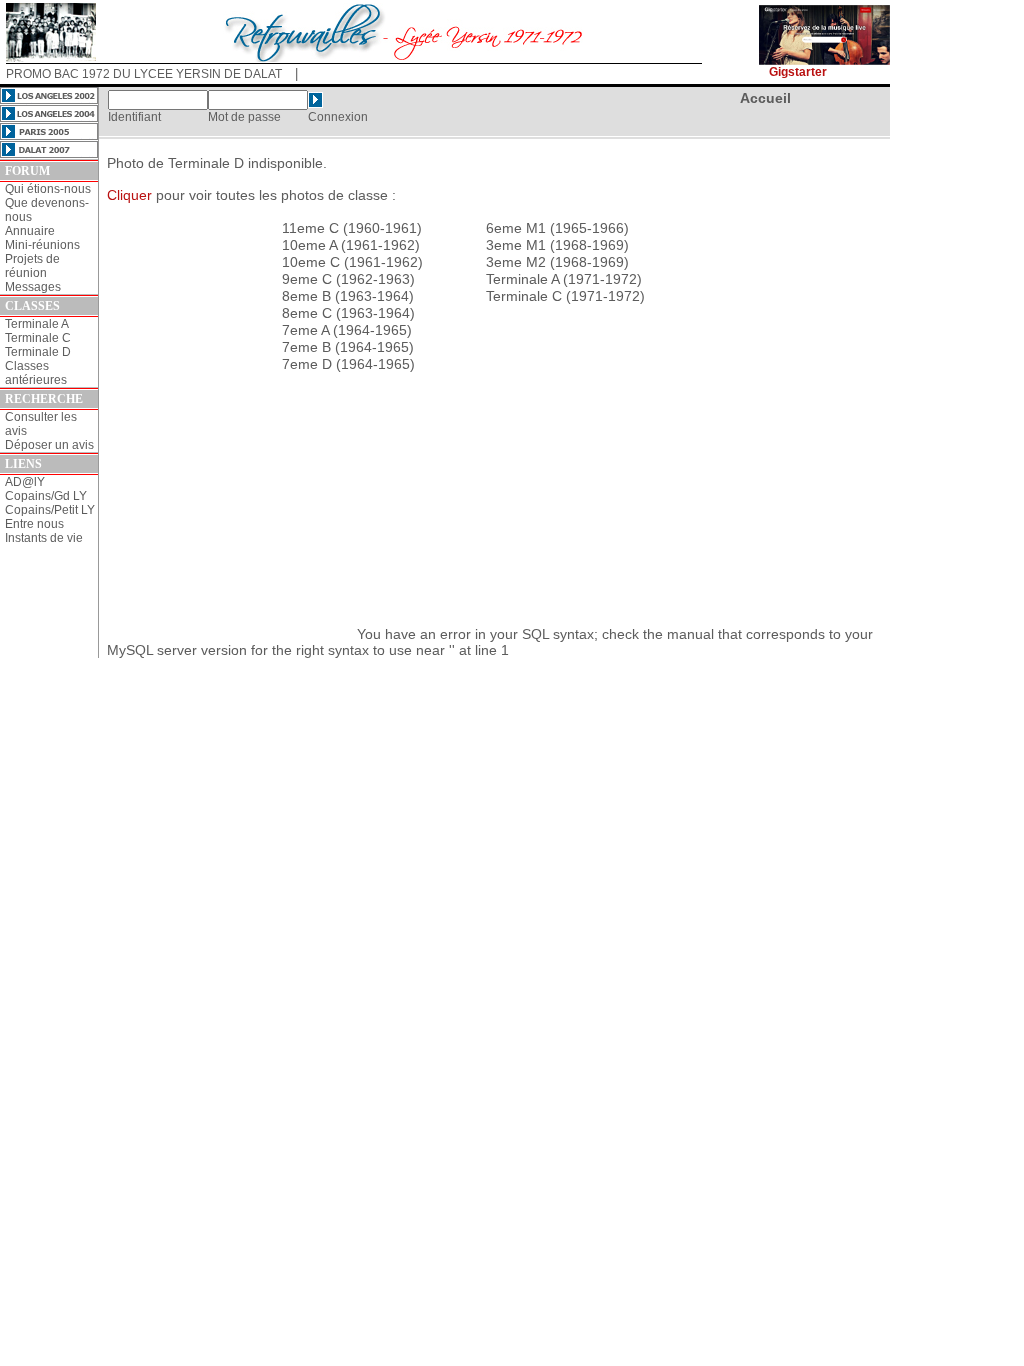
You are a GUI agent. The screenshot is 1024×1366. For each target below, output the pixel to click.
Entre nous (34, 524)
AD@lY (25, 482)
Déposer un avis (49, 445)
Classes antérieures (36, 373)
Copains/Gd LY (46, 496)
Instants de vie (44, 538)
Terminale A (37, 324)
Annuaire (30, 231)
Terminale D (38, 352)
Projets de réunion (32, 266)
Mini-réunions (42, 245)
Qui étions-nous (48, 189)
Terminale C (38, 338)
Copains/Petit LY (50, 510)
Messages (33, 287)
